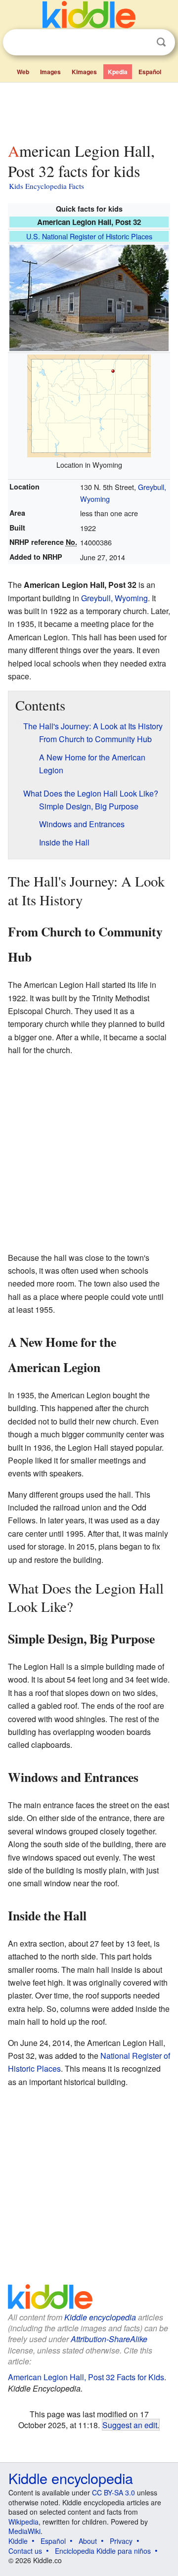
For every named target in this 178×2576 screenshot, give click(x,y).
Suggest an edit (130, 2425)
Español (150, 72)
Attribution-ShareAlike (109, 2339)
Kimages (84, 72)
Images (50, 72)
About (88, 2541)
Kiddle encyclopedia (100, 2317)
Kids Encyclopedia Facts (46, 186)
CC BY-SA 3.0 (113, 2492)
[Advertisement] (89, 110)
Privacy (121, 2541)
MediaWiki (24, 2531)
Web (23, 72)
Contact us (25, 2551)
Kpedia (118, 72)
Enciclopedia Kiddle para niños (103, 2551)
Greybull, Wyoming (114, 598)
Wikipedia (23, 2522)
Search (161, 42)
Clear (141, 43)
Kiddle (18, 2541)
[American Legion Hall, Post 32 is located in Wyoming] (89, 405)
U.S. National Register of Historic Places (89, 236)
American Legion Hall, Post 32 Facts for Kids (86, 2377)
